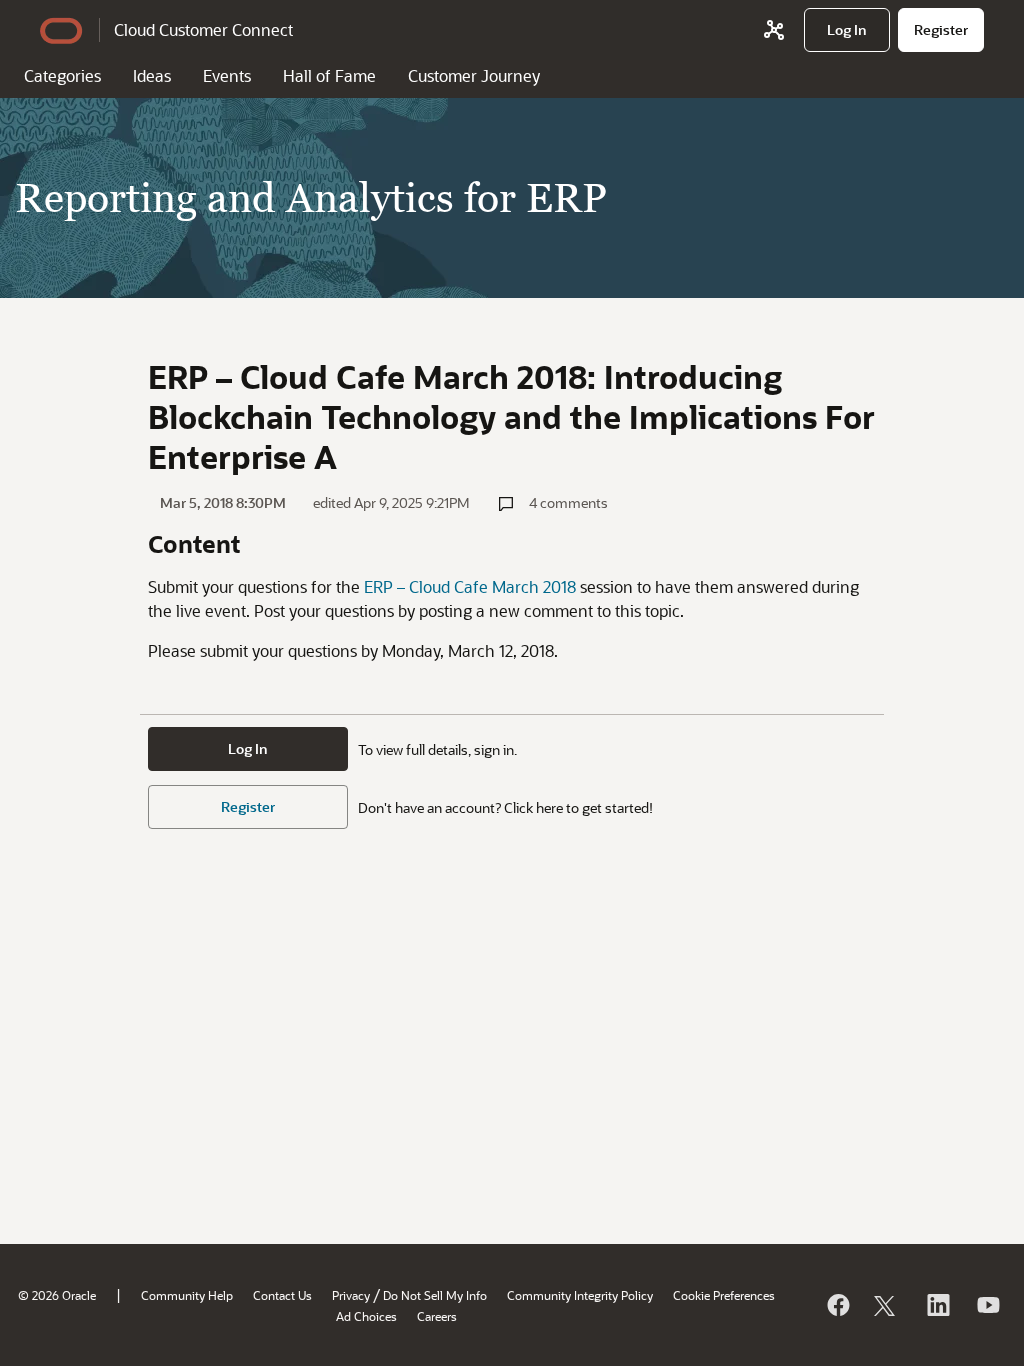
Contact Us (282, 1295)
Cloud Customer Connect (203, 29)
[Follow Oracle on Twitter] (887, 1305)
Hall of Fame (329, 75)
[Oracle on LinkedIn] (937, 1305)
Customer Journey (474, 75)
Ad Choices (366, 1316)
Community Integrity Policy (580, 1295)
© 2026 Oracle (57, 1295)
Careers (437, 1316)
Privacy (351, 1295)
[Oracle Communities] (774, 30)
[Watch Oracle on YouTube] (987, 1305)
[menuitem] (847, 30)
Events (227, 75)
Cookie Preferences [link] (724, 1295)
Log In (248, 748)
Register (248, 806)
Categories (62, 75)
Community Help (187, 1295)
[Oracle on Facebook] (837, 1305)
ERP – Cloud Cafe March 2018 (470, 586)
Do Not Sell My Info (435, 1295)
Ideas (152, 75)
